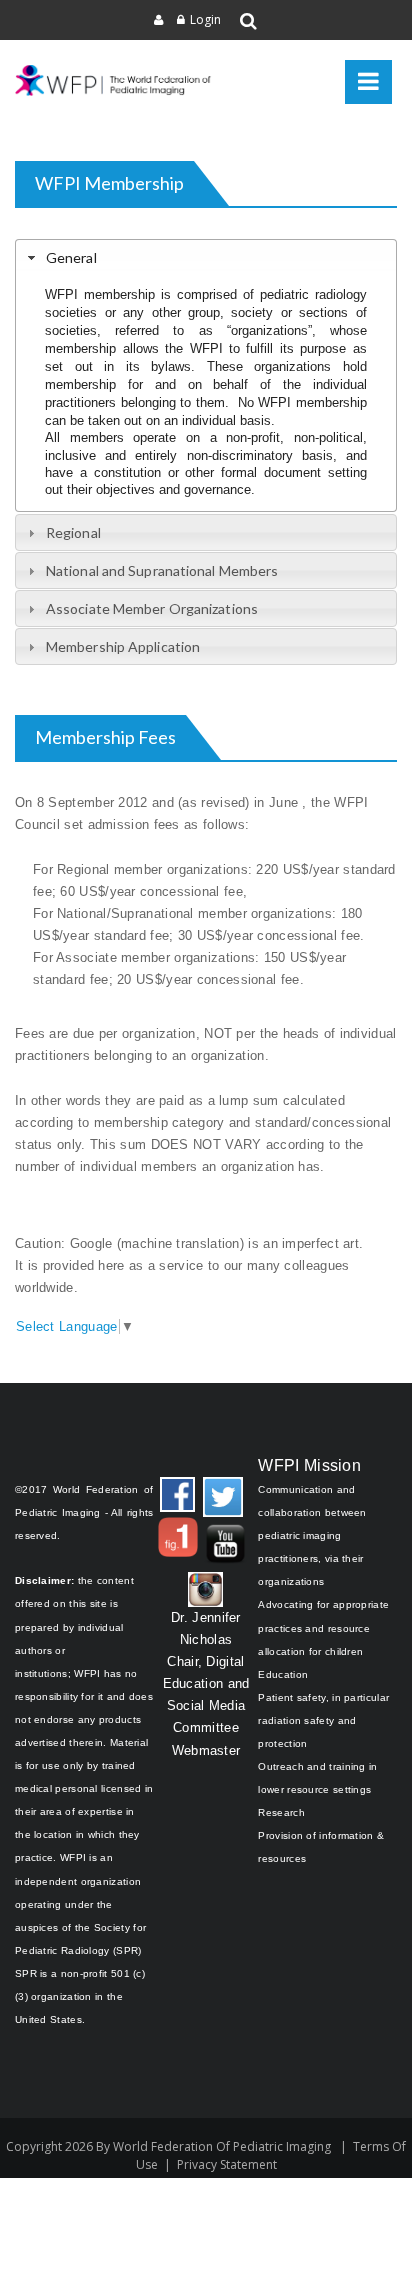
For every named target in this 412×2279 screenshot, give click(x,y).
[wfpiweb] (115, 80)
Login (205, 19)
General (71, 257)
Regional (73, 532)
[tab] (206, 257)
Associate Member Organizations (152, 608)
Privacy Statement (227, 2164)
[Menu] (368, 82)
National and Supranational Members (162, 570)
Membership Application (123, 646)
